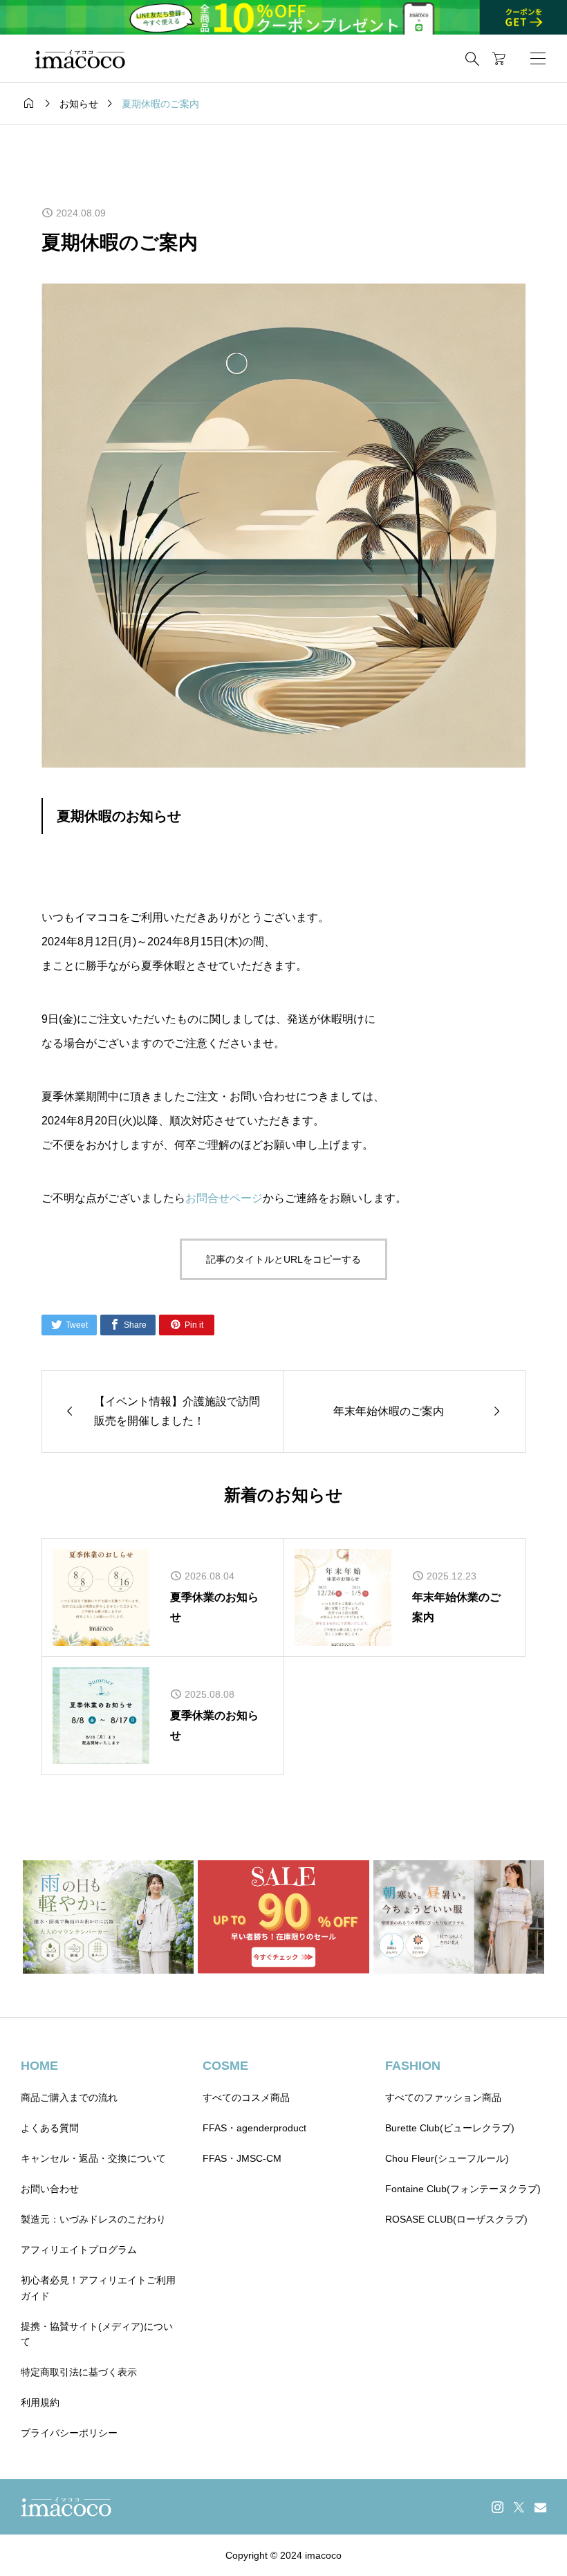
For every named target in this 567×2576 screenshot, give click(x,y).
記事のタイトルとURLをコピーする (283, 1259)
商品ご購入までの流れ (69, 2097)
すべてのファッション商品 (443, 2097)
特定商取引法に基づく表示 (79, 2372)
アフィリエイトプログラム (79, 2250)
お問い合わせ (50, 2189)
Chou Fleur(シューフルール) (447, 2158)
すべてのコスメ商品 (246, 2097)
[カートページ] (499, 59)
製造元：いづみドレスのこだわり (93, 2219)
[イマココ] (80, 59)
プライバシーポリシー (69, 2433)
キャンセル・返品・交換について (93, 2158)
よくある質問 (50, 2128)
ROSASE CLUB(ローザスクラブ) (456, 2219)
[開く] (538, 58)
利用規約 (40, 2402)
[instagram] (498, 2507)
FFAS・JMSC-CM (242, 2158)
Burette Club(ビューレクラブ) (450, 2128)
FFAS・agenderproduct (254, 2128)
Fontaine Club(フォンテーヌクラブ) (463, 2189)
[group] (283, 17)
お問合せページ (224, 1198)
